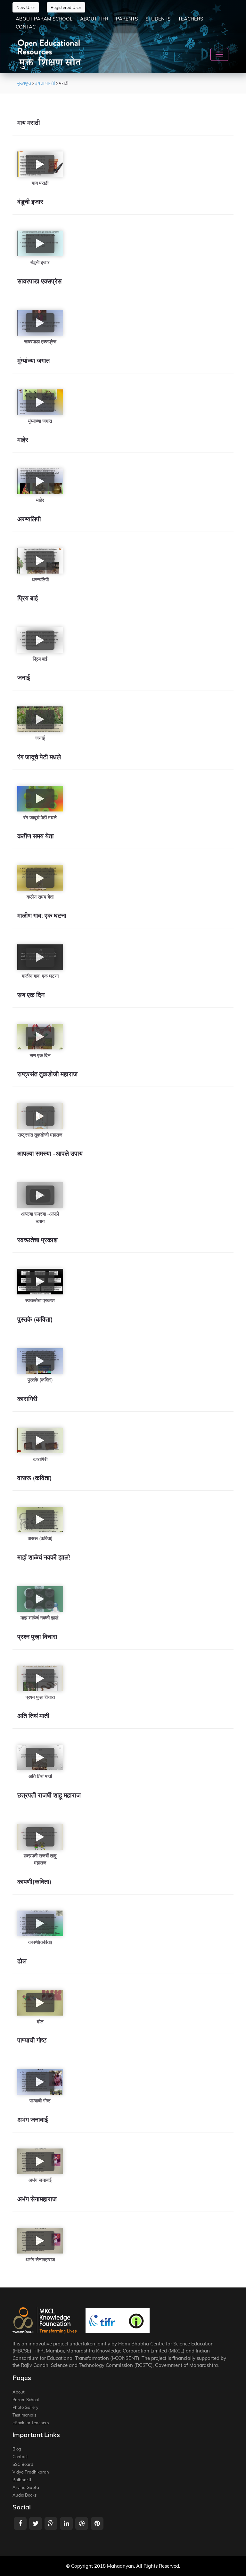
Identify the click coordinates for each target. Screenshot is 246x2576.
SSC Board (23, 2464)
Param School (26, 2400)
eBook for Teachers (31, 2423)
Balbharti (22, 2480)
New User (26, 7)
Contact (27, 27)
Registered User (66, 7)
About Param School (44, 19)
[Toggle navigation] (219, 54)
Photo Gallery (25, 2407)
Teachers (191, 19)
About (19, 2392)
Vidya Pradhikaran (31, 2472)
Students (158, 19)
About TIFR (94, 19)
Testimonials (24, 2415)
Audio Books (25, 2495)
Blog (17, 2449)
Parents (127, 19)
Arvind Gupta (26, 2487)
